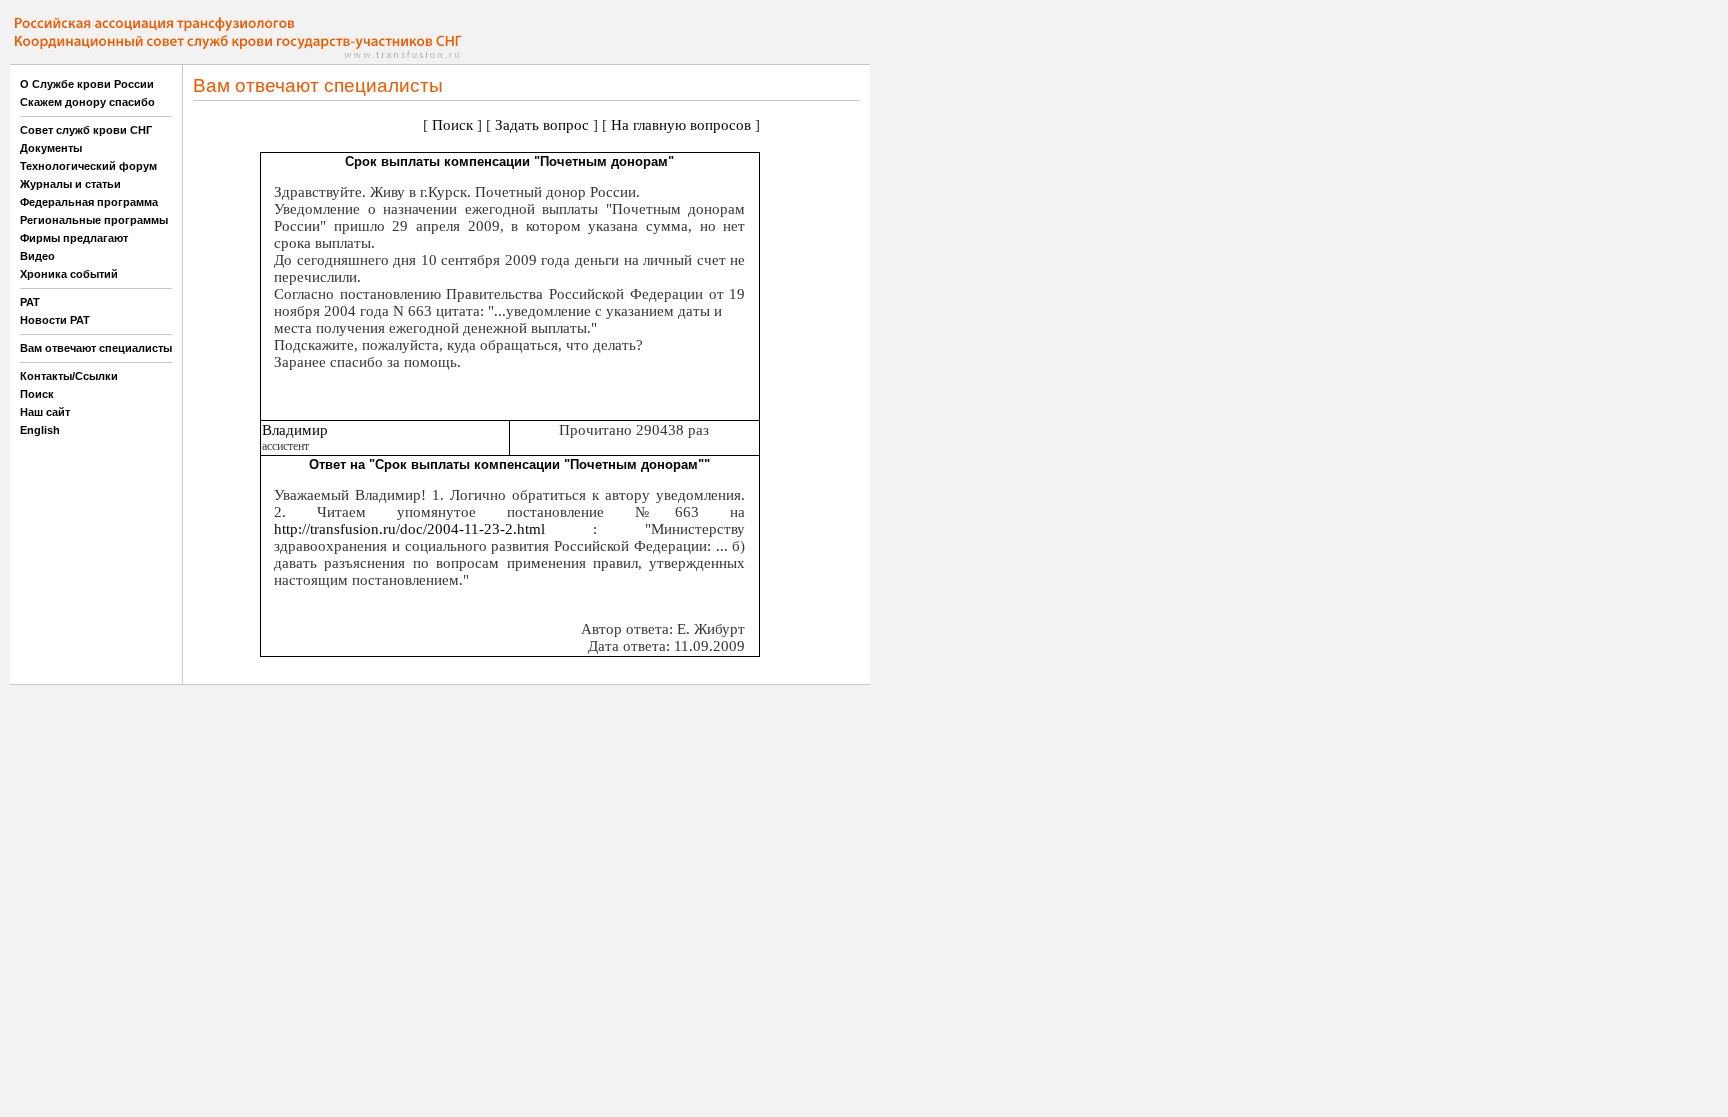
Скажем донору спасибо (87, 102)
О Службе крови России (87, 84)
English (40, 430)
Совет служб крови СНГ (86, 130)
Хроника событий (69, 274)
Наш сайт (45, 412)
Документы (51, 148)
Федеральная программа (89, 202)
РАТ (30, 302)
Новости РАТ (55, 320)
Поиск (37, 394)
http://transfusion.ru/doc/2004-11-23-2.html (409, 529)
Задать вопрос (542, 125)
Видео (37, 256)
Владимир (295, 430)
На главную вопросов (681, 125)
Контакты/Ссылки (69, 376)
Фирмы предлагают (74, 238)
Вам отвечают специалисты (96, 348)
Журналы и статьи (70, 184)
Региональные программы (94, 220)
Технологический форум (88, 166)
